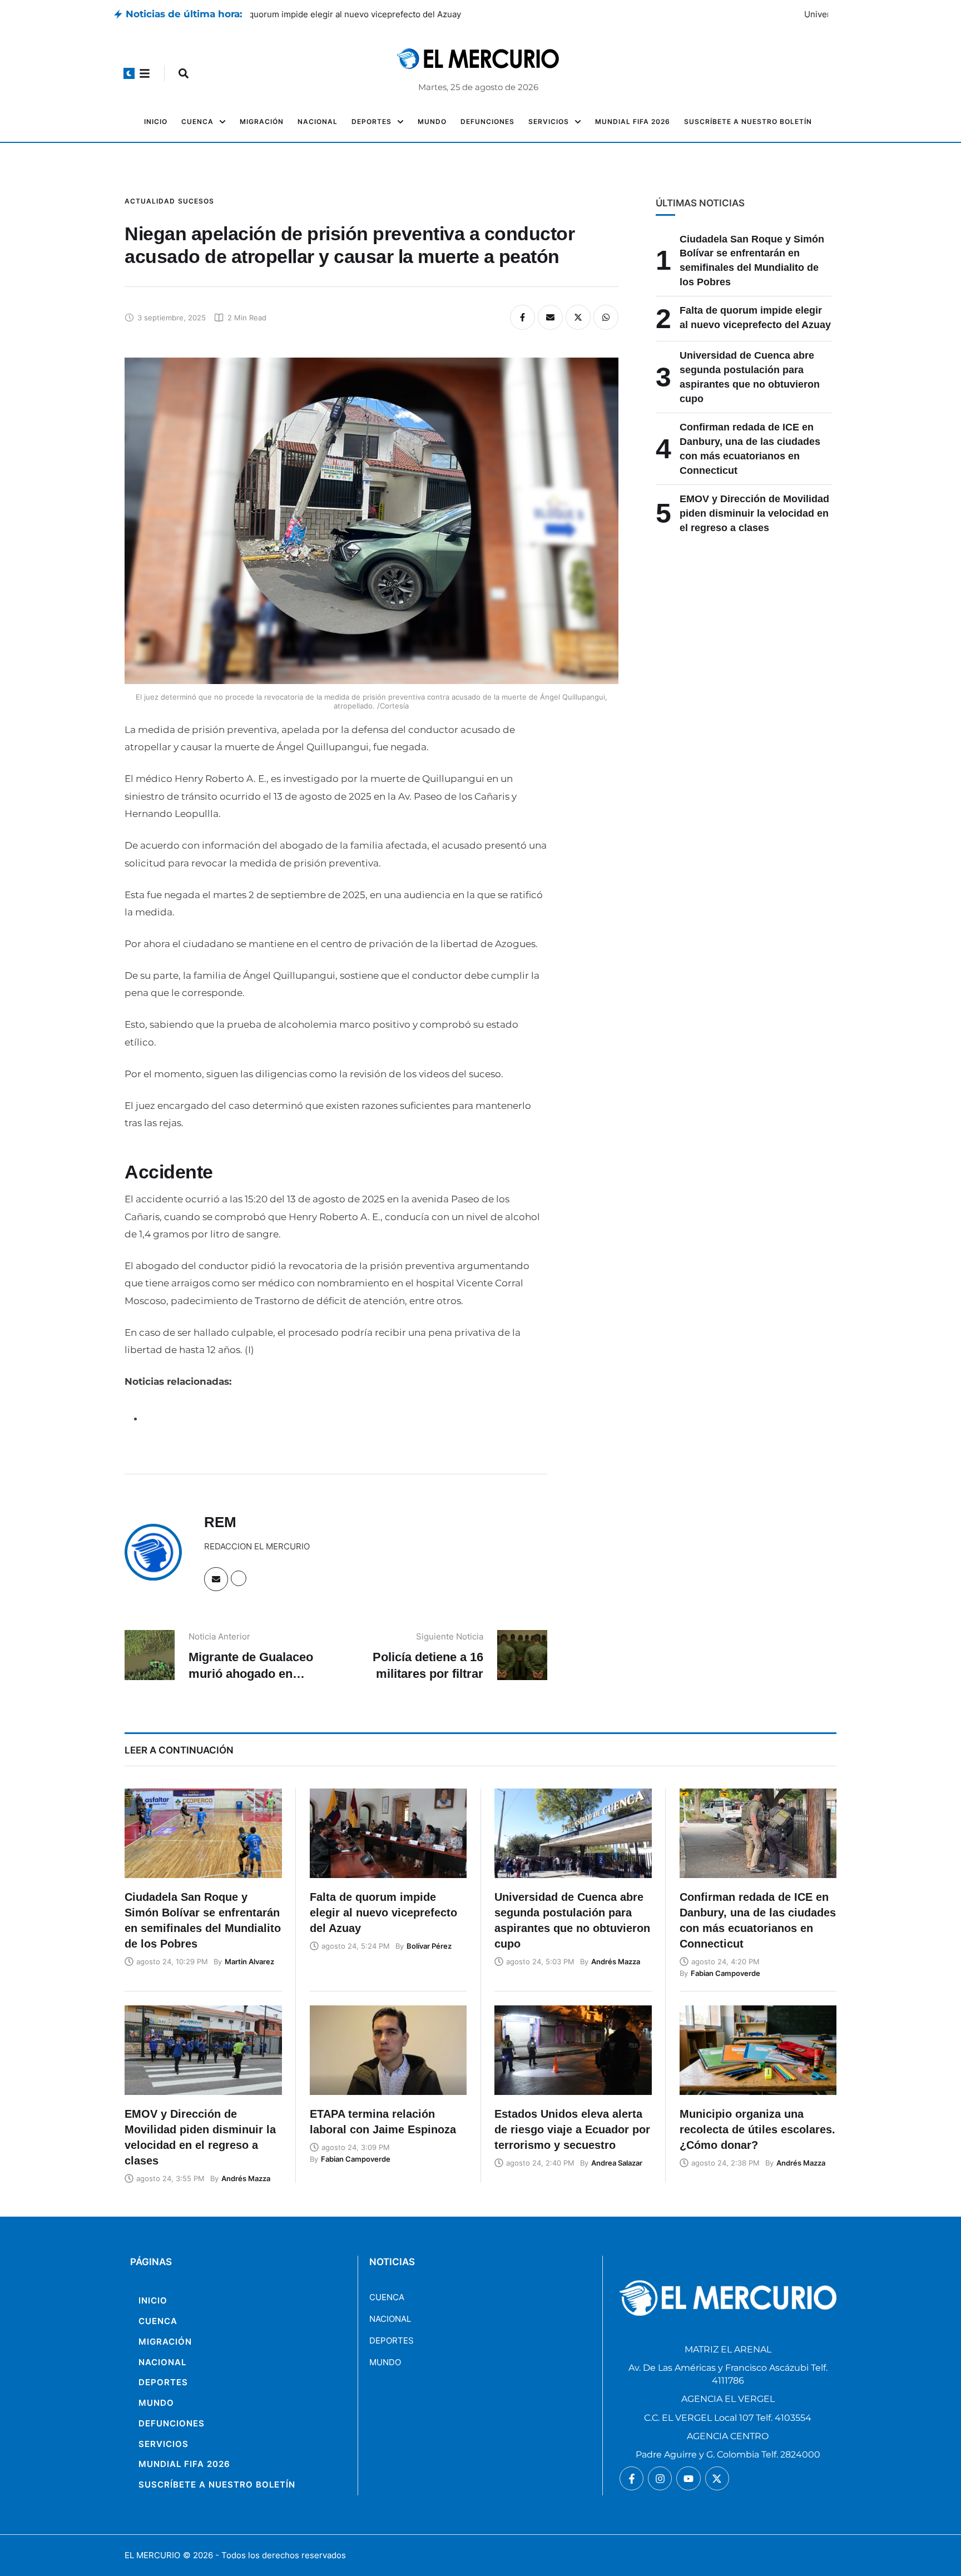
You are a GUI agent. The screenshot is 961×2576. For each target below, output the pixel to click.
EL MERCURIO (152, 2555)
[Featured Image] (203, 1833)
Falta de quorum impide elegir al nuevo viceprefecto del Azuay (373, 14)
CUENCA (387, 2297)
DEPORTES (392, 2340)
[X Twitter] (578, 317)
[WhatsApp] (606, 317)
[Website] (239, 1578)
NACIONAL (390, 2319)
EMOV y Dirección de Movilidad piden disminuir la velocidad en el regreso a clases (754, 513)
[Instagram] (660, 2478)
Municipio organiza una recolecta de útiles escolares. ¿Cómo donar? (757, 2129)
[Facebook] (522, 317)
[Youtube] (688, 2478)
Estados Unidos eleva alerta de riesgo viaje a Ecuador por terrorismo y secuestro (572, 2129)
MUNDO (385, 2362)
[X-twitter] (717, 2478)
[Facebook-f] (631, 2478)
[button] (129, 73)
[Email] (550, 317)
